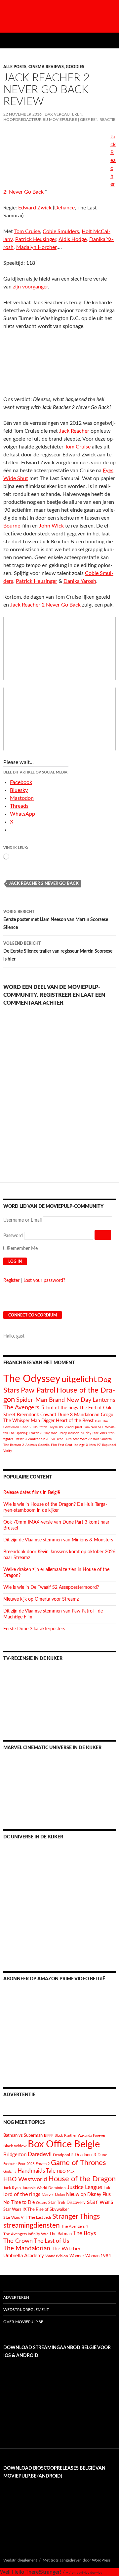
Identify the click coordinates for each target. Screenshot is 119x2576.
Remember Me (23, 1249)
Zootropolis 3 (38, 1439)
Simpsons (50, 1433)
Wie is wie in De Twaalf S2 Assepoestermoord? (51, 1587)
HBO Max (66, 2171)
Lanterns (104, 1400)
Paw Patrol (38, 1390)
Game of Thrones (79, 2163)
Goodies (75, 67)
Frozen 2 (43, 2164)
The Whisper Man (22, 1421)
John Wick (51, 526)
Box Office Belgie (64, 2144)
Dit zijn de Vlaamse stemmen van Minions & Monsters (58, 1540)
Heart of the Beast (75, 1421)
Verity (8, 1451)
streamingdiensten (32, 2225)
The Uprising (18, 1433)
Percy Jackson (69, 1433)
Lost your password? (44, 1281)
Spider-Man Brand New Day (54, 1400)
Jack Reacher (74, 431)
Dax (98, 1421)
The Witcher (66, 2249)
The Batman (60, 2234)
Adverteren (16, 2297)
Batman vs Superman (23, 2135)
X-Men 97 (93, 1445)
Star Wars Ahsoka (86, 1439)
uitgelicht (79, 1379)
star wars (100, 2202)
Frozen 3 (36, 1433)
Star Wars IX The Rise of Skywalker (36, 2210)
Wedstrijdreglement (26, 2310)
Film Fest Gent (62, 1445)
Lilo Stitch (40, 1427)
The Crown (18, 2241)
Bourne (12, 526)
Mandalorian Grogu (94, 1415)
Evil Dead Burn (61, 1439)
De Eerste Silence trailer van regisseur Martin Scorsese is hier (58, 951)
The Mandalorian (27, 2249)
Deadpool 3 (85, 2155)
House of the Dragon (82, 2179)
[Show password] (103, 1235)
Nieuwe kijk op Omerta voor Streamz (41, 1599)
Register (11, 1281)
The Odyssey (32, 1379)
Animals (31, 1445)
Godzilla (44, 1445)
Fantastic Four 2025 (19, 2164)
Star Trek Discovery (67, 2203)
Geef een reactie (98, 120)
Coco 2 (26, 1427)
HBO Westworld (25, 2180)
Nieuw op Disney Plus (88, 2195)
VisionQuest (73, 1427)
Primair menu (111, 41)
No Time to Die (19, 2203)
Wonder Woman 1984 (90, 2256)
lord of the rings (62, 1408)
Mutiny (86, 1433)
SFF (101, 1427)
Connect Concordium (33, 1315)
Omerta (106, 1439)
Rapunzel (109, 1445)
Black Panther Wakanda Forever (80, 2136)
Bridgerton (15, 2155)
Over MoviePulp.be (23, 2322)
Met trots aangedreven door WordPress (77, 2560)
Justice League (85, 2187)
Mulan (60, 2195)
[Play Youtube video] (59, 648)
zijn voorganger (30, 287)
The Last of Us (52, 2241)
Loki (107, 2188)
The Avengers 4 (75, 2226)
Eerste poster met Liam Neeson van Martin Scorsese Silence (56, 920)
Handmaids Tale (37, 2171)
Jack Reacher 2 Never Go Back (45, 605)
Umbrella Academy (24, 2256)
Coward (48, 1415)
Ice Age (79, 1445)
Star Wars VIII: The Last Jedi (27, 2218)
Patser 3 (21, 1439)
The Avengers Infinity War (26, 2234)
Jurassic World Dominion (44, 2188)
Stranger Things (76, 2217)
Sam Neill (90, 1427)
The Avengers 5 (24, 1408)
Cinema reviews (46, 67)
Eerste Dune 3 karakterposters (34, 1629)
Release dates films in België (32, 1493)
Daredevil (40, 2154)
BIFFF (49, 2136)
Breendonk (28, 1415)
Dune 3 (65, 1415)
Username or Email (22, 1220)
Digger (48, 1421)
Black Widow (15, 2146)
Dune (102, 2155)
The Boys (84, 2233)
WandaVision (57, 2256)
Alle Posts (15, 67)
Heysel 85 (56, 1427)
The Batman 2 (14, 1445)
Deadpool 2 (63, 2155)
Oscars (41, 2203)
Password (13, 1236)
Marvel (48, 2195)
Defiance (64, 208)
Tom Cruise (78, 447)
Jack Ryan (12, 2188)
